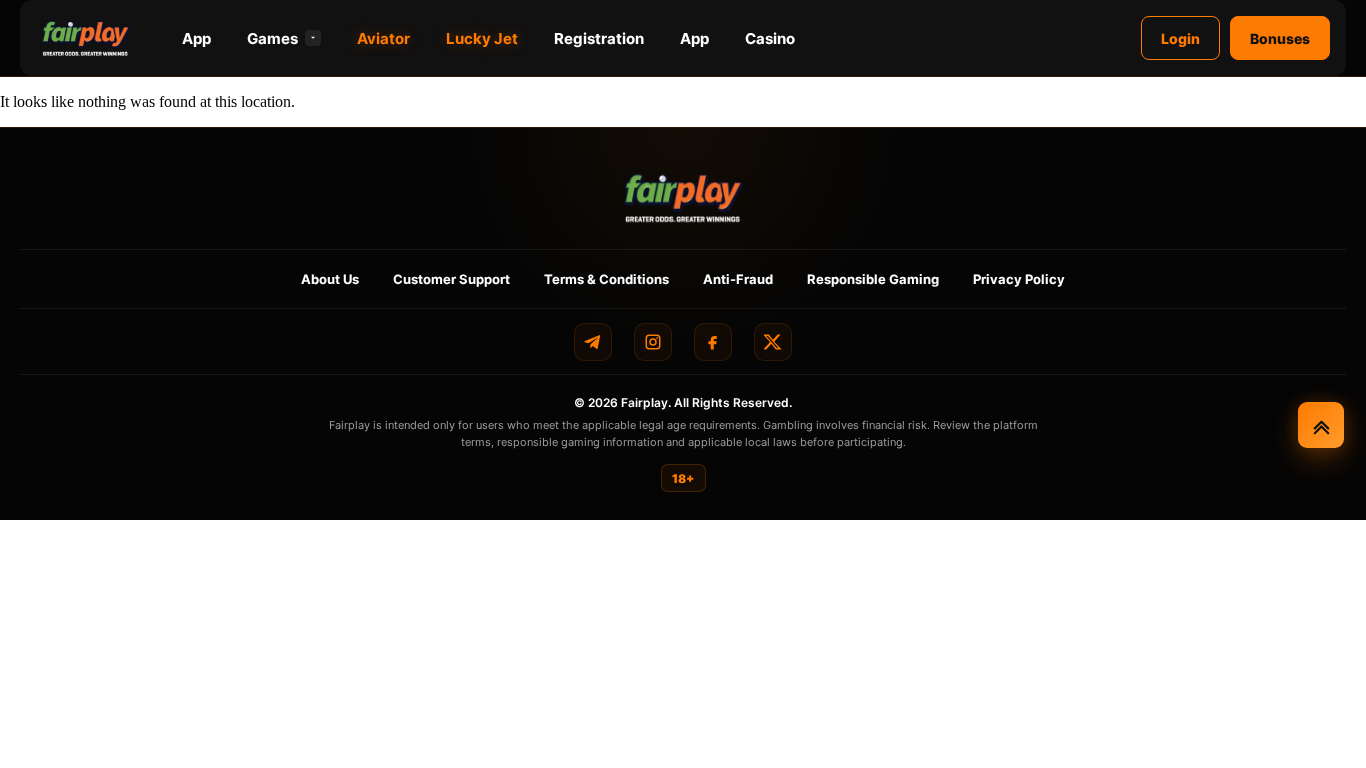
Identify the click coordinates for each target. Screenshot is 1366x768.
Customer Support (451, 279)
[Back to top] (1321, 425)
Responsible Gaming (873, 279)
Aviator (383, 38)
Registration (599, 38)
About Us (330, 279)
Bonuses (1280, 38)
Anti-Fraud (738, 279)
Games (272, 38)
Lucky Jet (482, 38)
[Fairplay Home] (683, 197)
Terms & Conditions (606, 279)
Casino (770, 38)
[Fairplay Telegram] (593, 342)
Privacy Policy (1019, 279)
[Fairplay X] (773, 342)
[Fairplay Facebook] (713, 342)
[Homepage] (86, 38)
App (196, 38)
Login (1180, 38)
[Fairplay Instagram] (653, 342)
